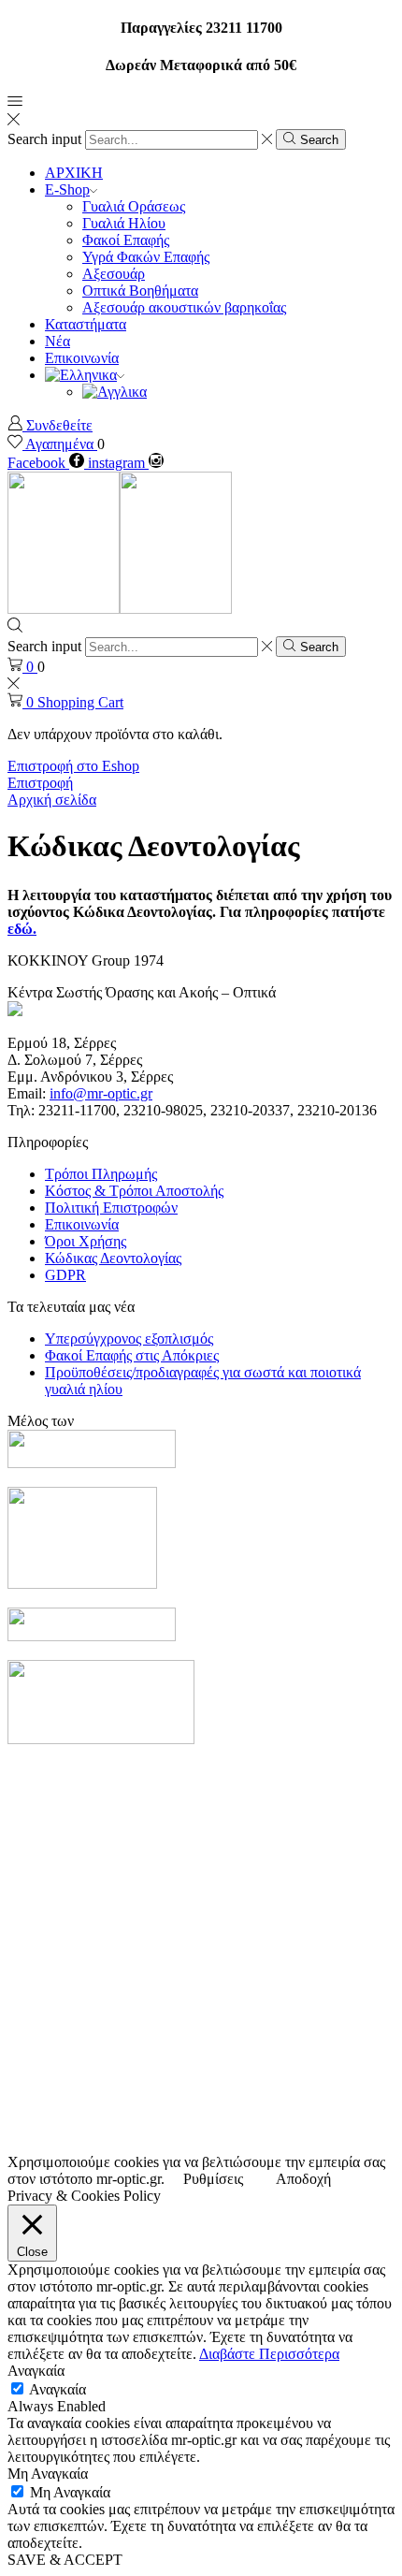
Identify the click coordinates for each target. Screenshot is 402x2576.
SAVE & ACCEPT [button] (65, 2560)
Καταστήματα (86, 324)
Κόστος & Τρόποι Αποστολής (134, 1191)
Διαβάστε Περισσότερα (269, 2354)
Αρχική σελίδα (52, 800)
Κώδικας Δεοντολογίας (113, 1258)
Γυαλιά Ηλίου (124, 223)
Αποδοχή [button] (303, 2179)
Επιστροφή (40, 783)
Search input (44, 139)
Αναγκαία (57, 2389)
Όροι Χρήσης (86, 1241)
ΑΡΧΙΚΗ (74, 173)
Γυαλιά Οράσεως (134, 206)
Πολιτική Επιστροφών (111, 1208)
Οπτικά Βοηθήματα (140, 291)
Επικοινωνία (82, 358)
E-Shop (67, 189)
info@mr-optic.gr (101, 1093)
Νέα (57, 341)
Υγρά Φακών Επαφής (146, 257)
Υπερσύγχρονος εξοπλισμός (129, 1339)
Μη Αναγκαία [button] (48, 2474)
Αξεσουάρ (114, 274)
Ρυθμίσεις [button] (213, 2179)
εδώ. (22, 929)
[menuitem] (85, 375)
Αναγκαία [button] (36, 2371)
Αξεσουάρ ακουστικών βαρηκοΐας (184, 307)
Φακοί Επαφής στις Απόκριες (132, 1355)
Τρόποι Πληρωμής (101, 1174)
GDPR (65, 1275)
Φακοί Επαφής (126, 240)
